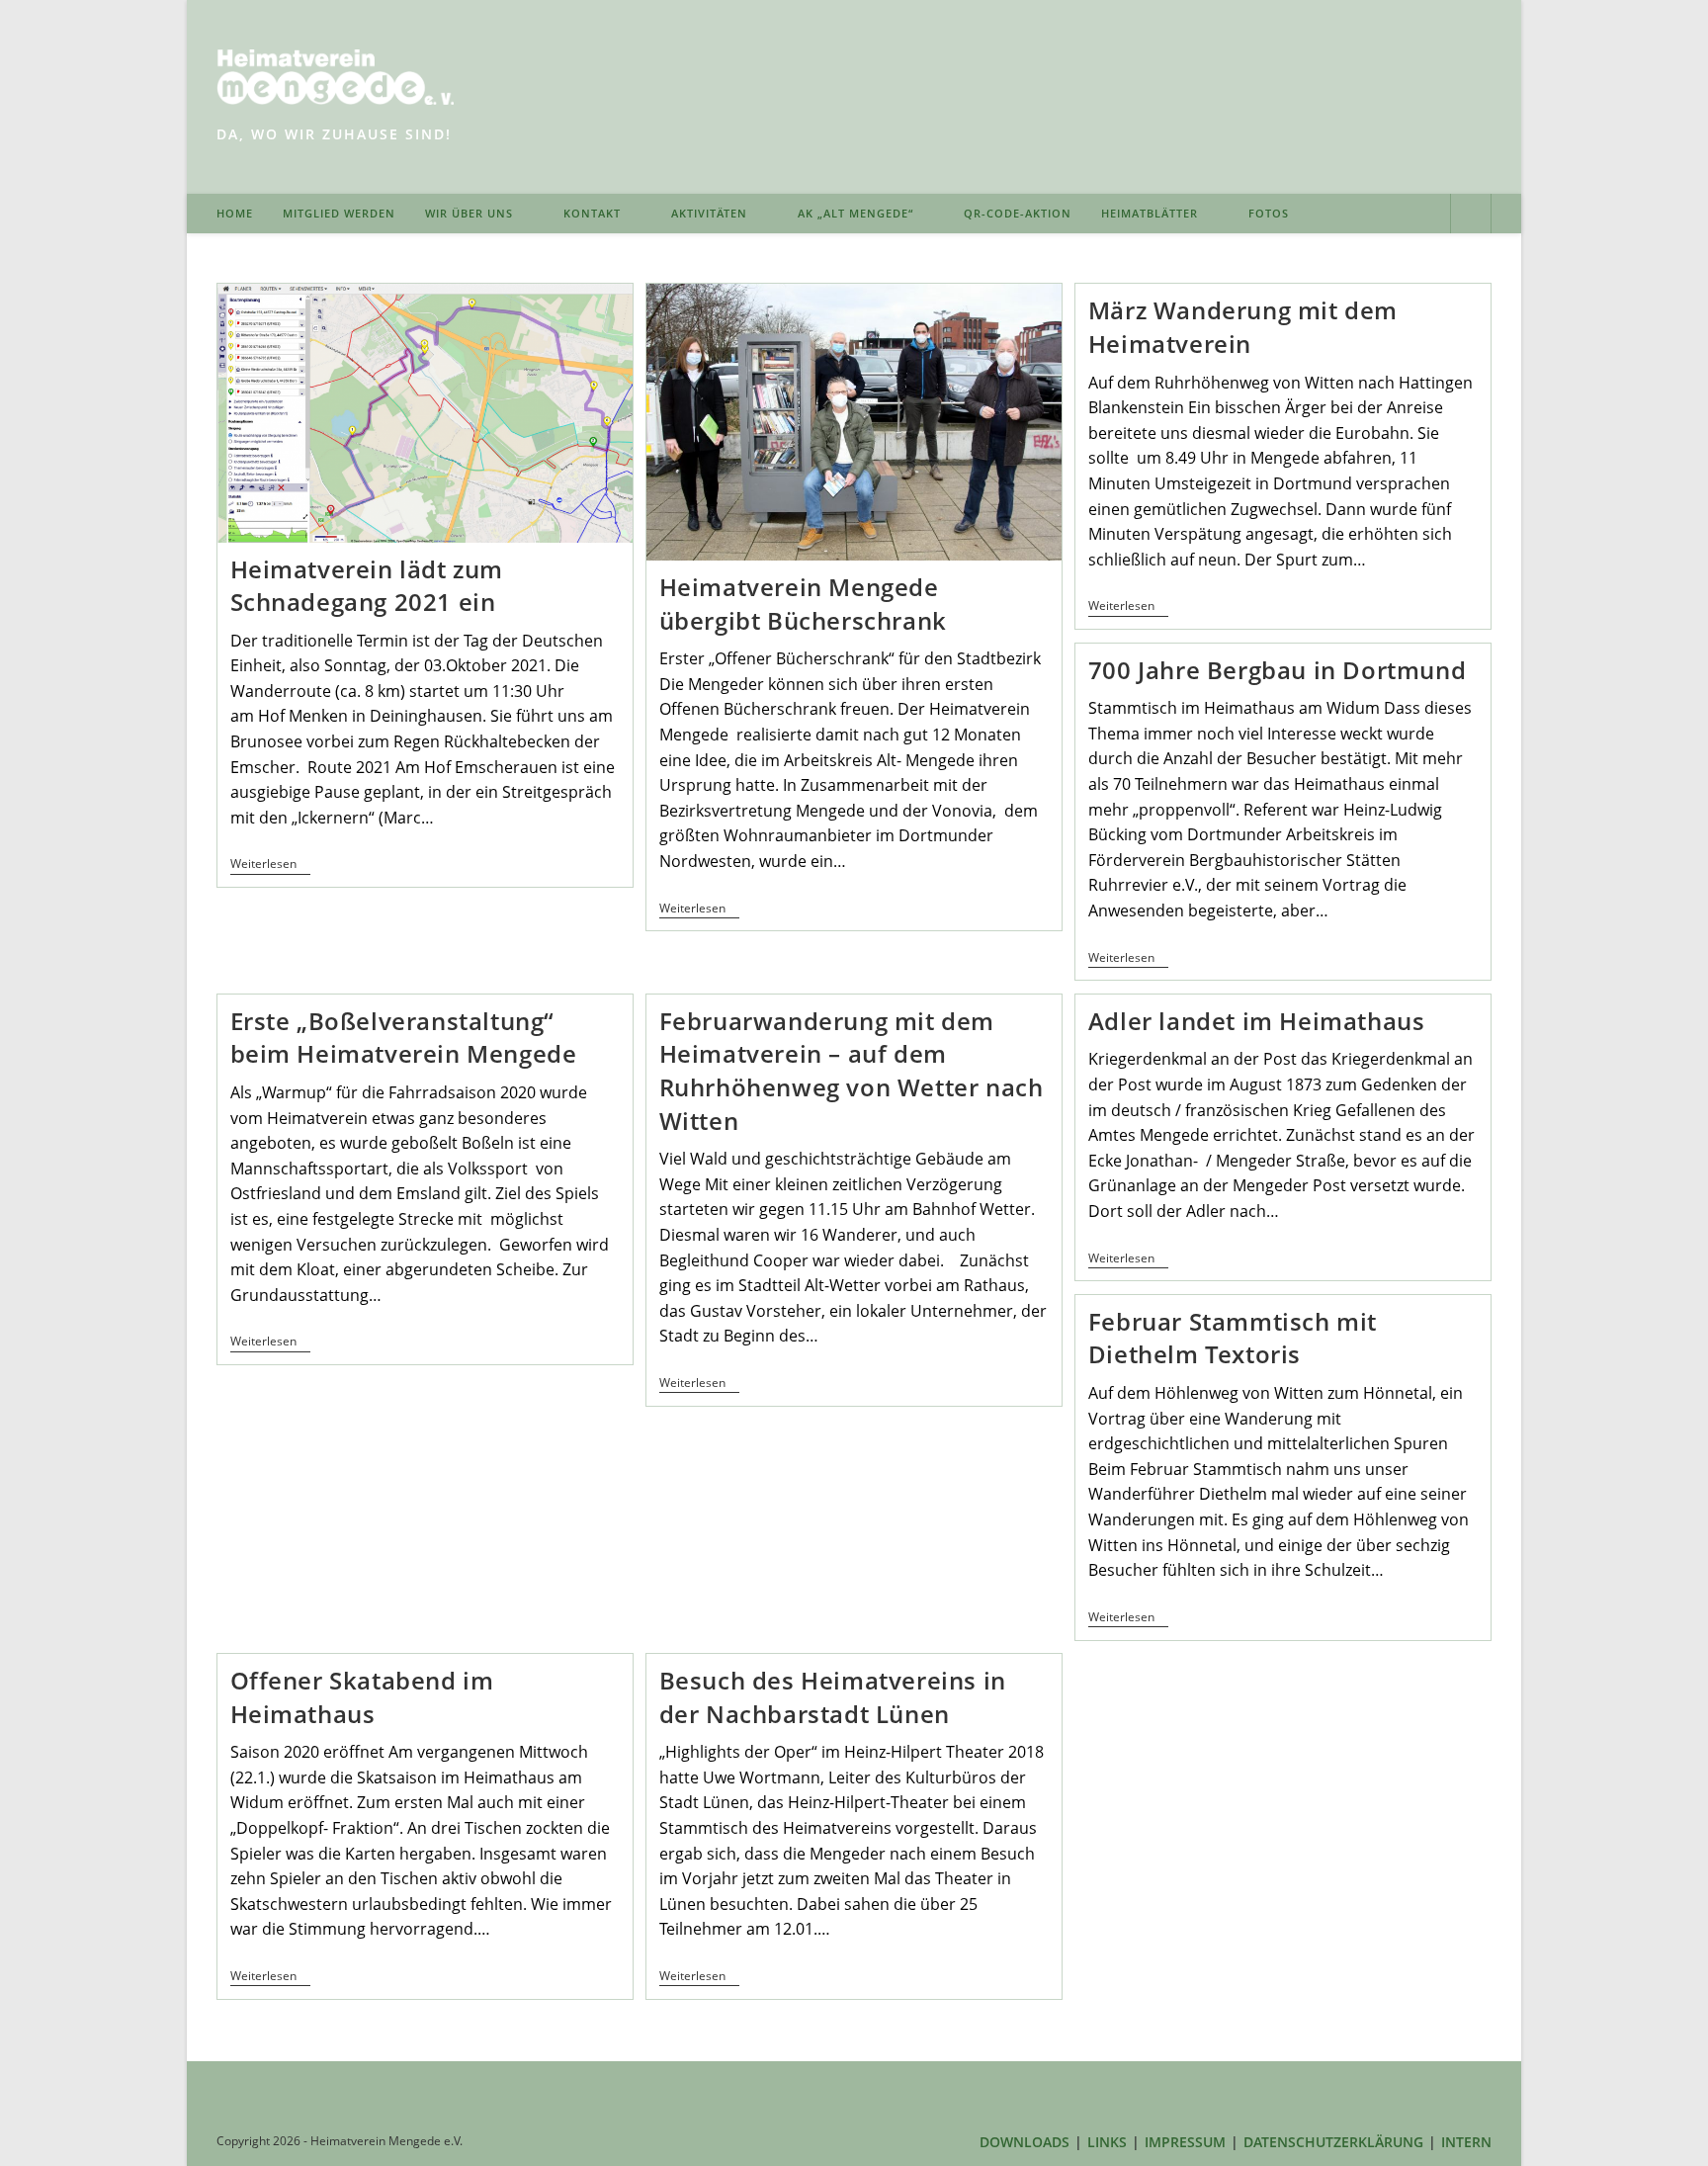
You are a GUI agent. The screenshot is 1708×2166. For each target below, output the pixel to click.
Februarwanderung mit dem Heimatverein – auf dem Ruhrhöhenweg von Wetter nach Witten (852, 1071)
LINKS (1107, 2142)
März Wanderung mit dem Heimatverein (1243, 327)
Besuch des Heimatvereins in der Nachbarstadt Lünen (833, 1697)
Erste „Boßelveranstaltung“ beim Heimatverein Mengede (404, 1038)
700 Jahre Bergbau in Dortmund (1277, 670)
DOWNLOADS (1025, 2142)
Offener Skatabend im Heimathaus (362, 1697)
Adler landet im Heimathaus (1257, 1021)
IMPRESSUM (1185, 2142)
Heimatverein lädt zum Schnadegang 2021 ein (367, 586)
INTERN (1466, 2142)
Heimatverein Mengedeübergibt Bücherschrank (803, 604)
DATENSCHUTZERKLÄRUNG (1333, 2142)
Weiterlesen (270, 866)
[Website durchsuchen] (1471, 216)
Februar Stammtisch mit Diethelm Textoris (1233, 1338)
